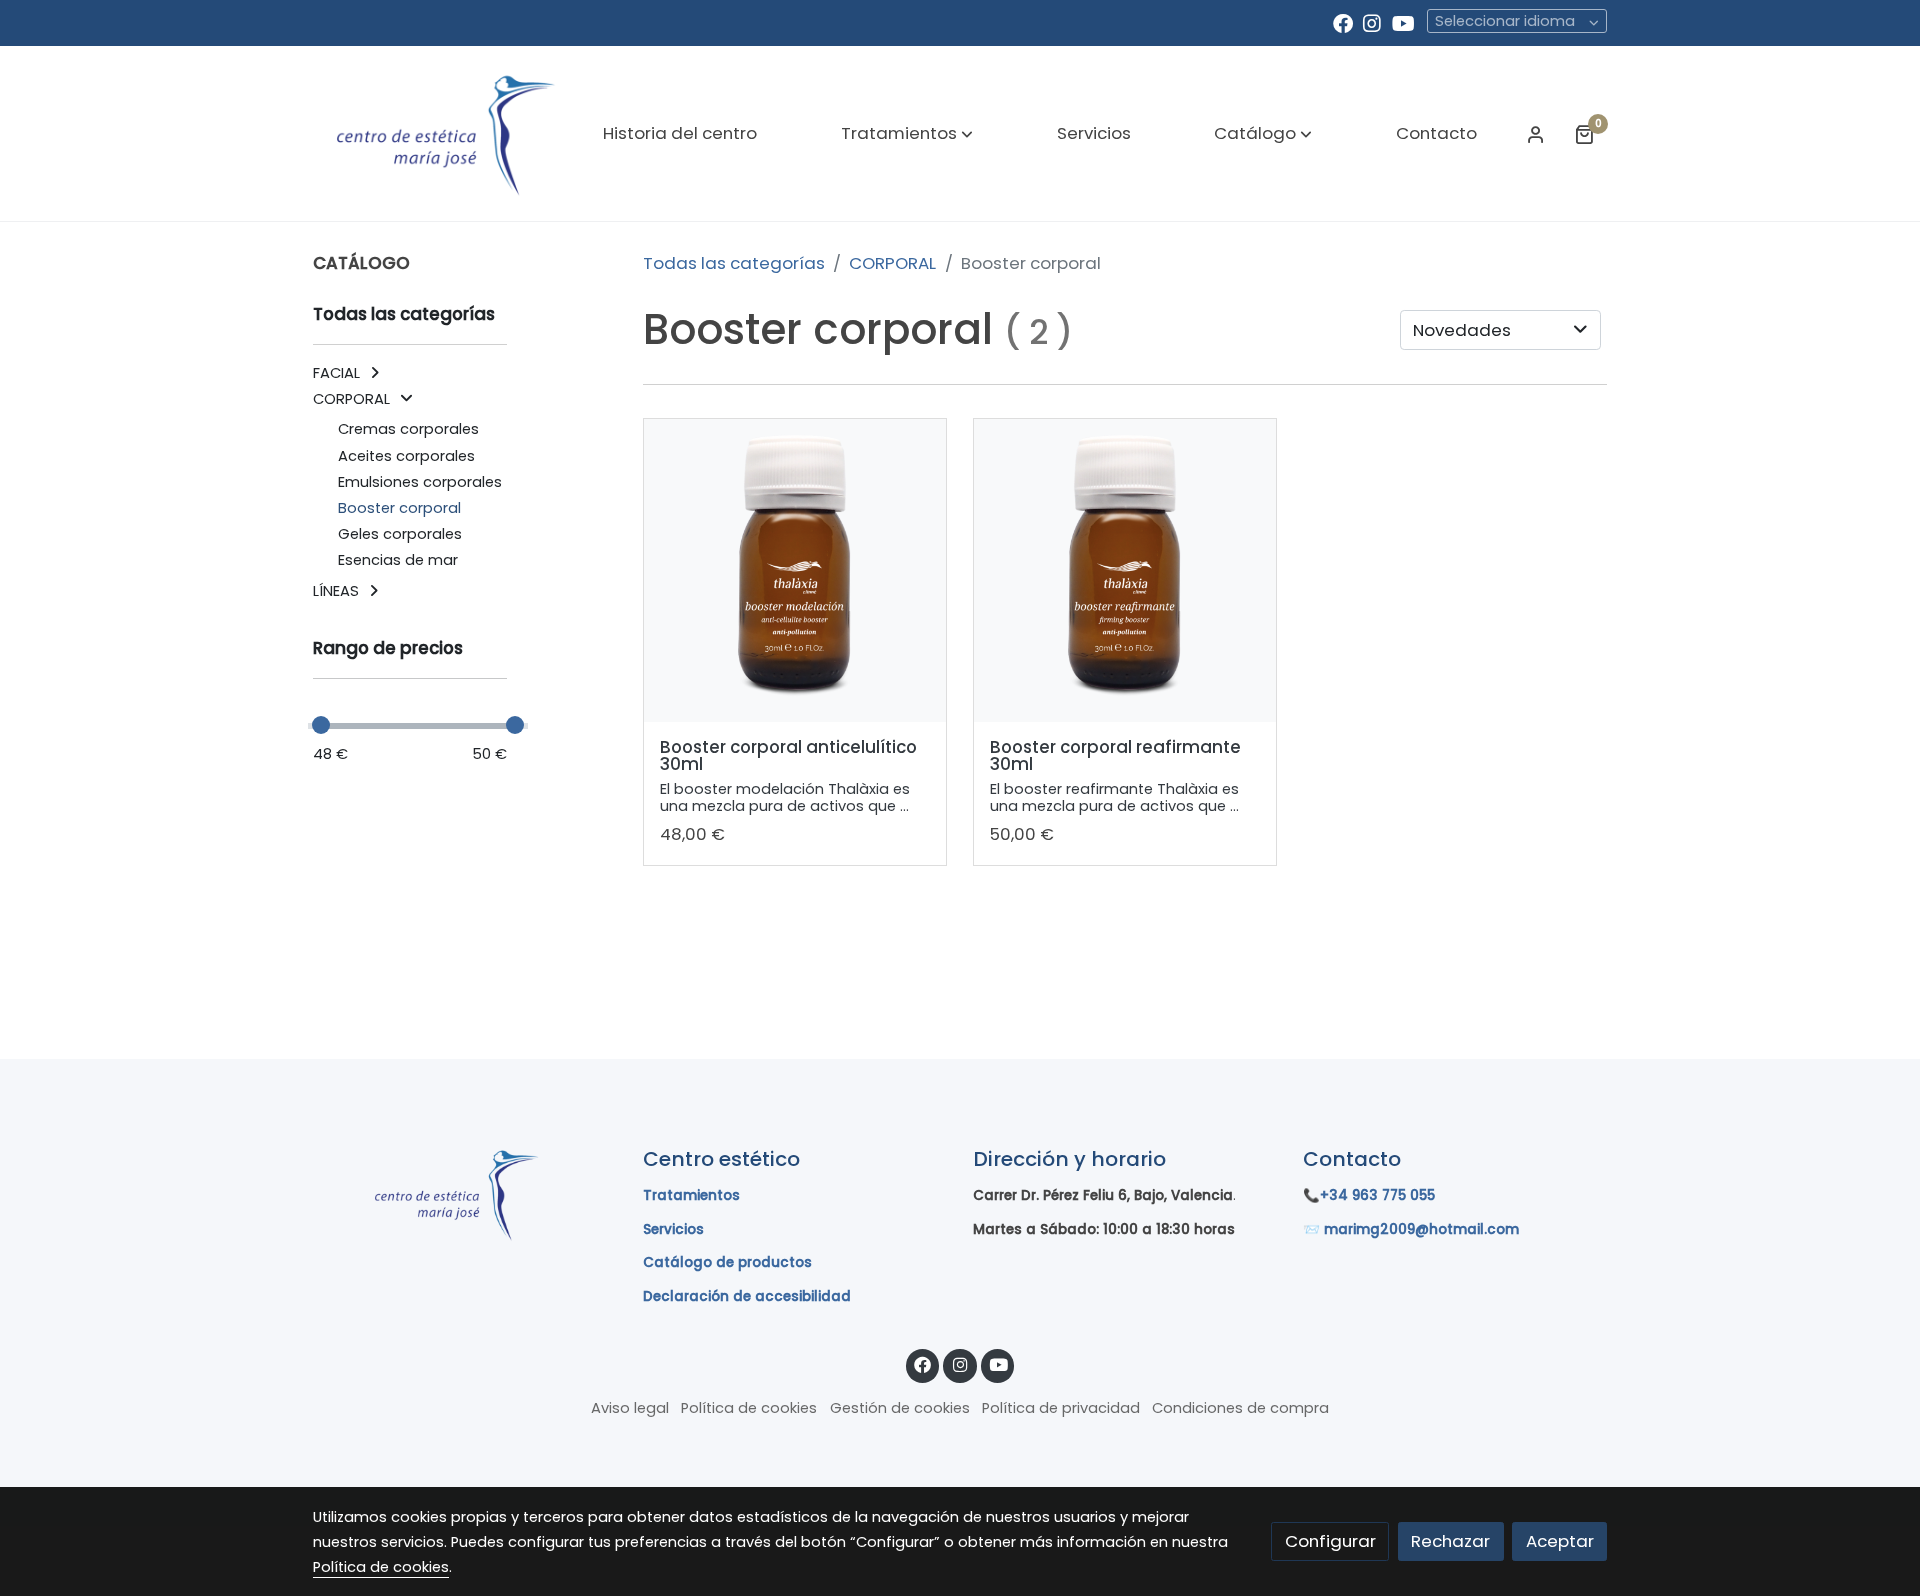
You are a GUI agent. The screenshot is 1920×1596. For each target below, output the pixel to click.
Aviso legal (630, 1408)
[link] (441, 133)
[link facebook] (1343, 22)
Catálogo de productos (727, 1262)
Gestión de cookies (900, 1408)
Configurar (1330, 1541)
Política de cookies (749, 1408)
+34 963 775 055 (1377, 1195)
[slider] (321, 725)
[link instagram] (1372, 22)
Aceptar (1560, 1541)
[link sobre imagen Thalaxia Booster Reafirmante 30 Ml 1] (1125, 570)
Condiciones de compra (1240, 1408)
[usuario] (1536, 134)
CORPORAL (892, 263)
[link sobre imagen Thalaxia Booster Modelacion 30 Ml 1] (795, 570)
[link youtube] (1403, 22)
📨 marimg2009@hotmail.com (1411, 1229)
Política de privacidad (1061, 1408)
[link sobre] (465, 1193)
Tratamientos (691, 1195)
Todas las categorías (734, 263)
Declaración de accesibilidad (747, 1296)
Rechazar (1450, 1541)
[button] (907, 134)
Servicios (673, 1229)
